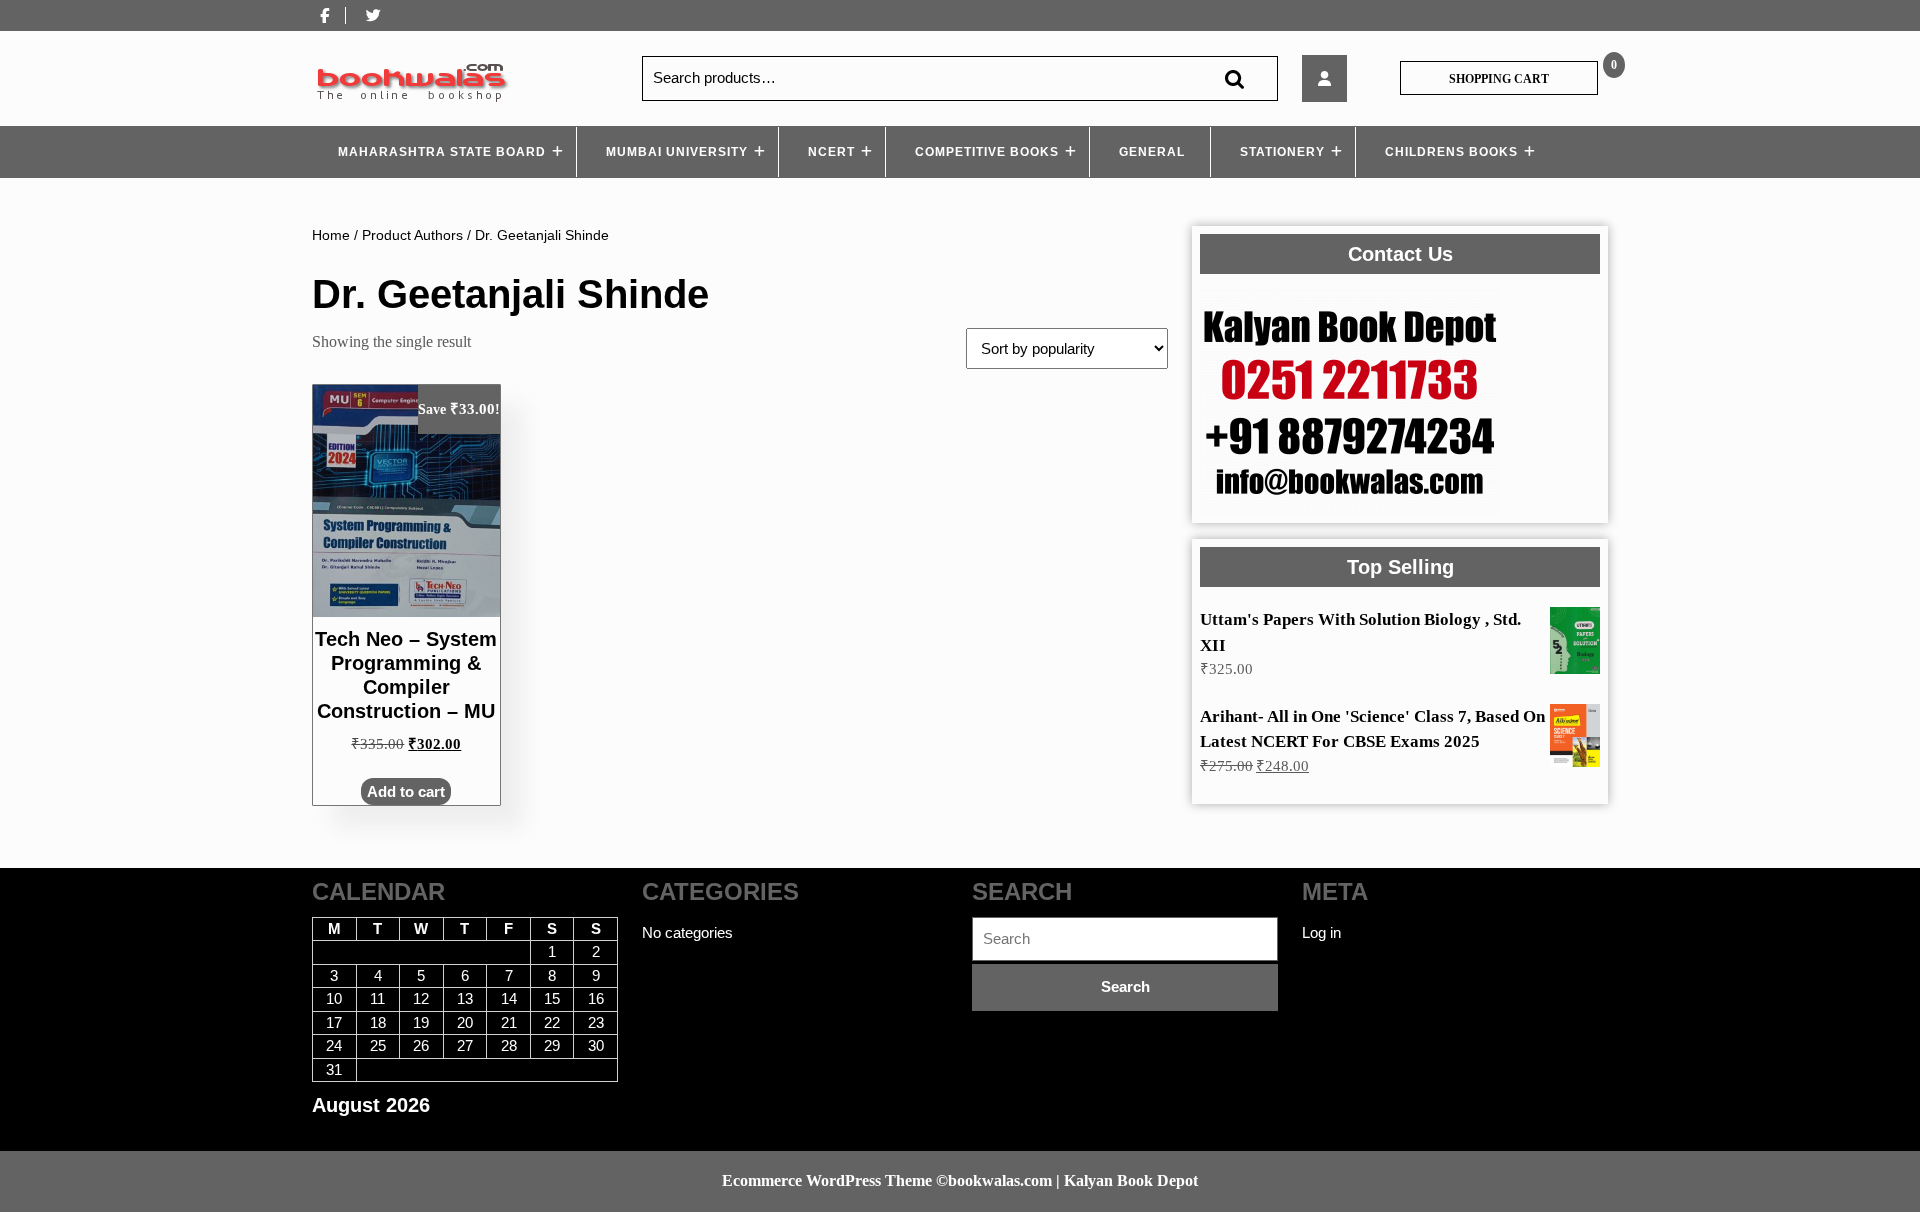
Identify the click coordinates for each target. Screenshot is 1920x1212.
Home (331, 235)
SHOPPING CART (1499, 79)
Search (1234, 78)
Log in (1321, 932)
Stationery (1282, 152)
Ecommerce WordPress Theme (827, 1180)
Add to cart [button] (406, 791)
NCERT (831, 152)
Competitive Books (987, 152)
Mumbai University (677, 152)
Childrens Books (1451, 152)
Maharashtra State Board (442, 152)
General (1152, 152)
